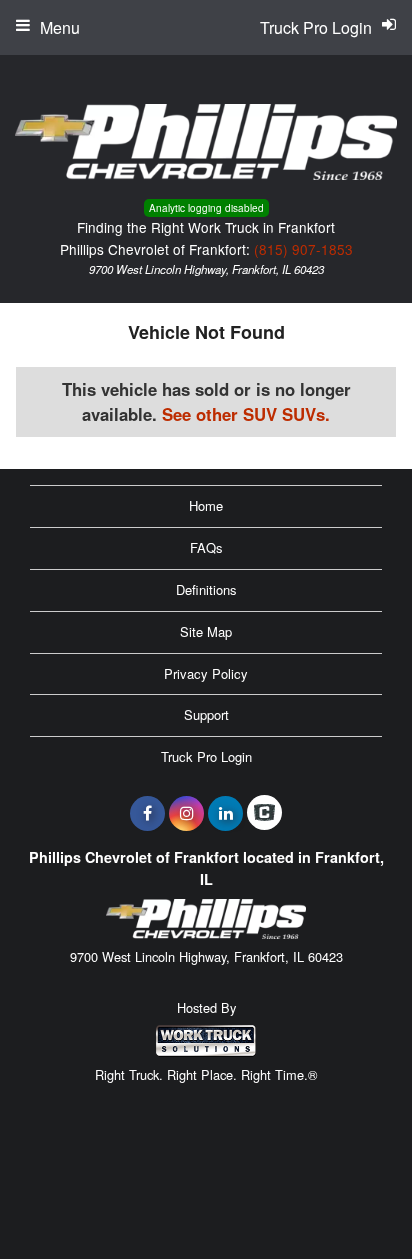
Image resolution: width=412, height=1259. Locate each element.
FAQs (206, 547)
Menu (60, 27)
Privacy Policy (206, 673)
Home (206, 505)
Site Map (206, 631)
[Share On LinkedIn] (225, 813)
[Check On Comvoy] (264, 813)
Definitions (206, 589)
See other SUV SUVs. (246, 414)
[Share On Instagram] (186, 813)
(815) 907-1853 (303, 249)
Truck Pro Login (206, 756)
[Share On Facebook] (147, 813)
